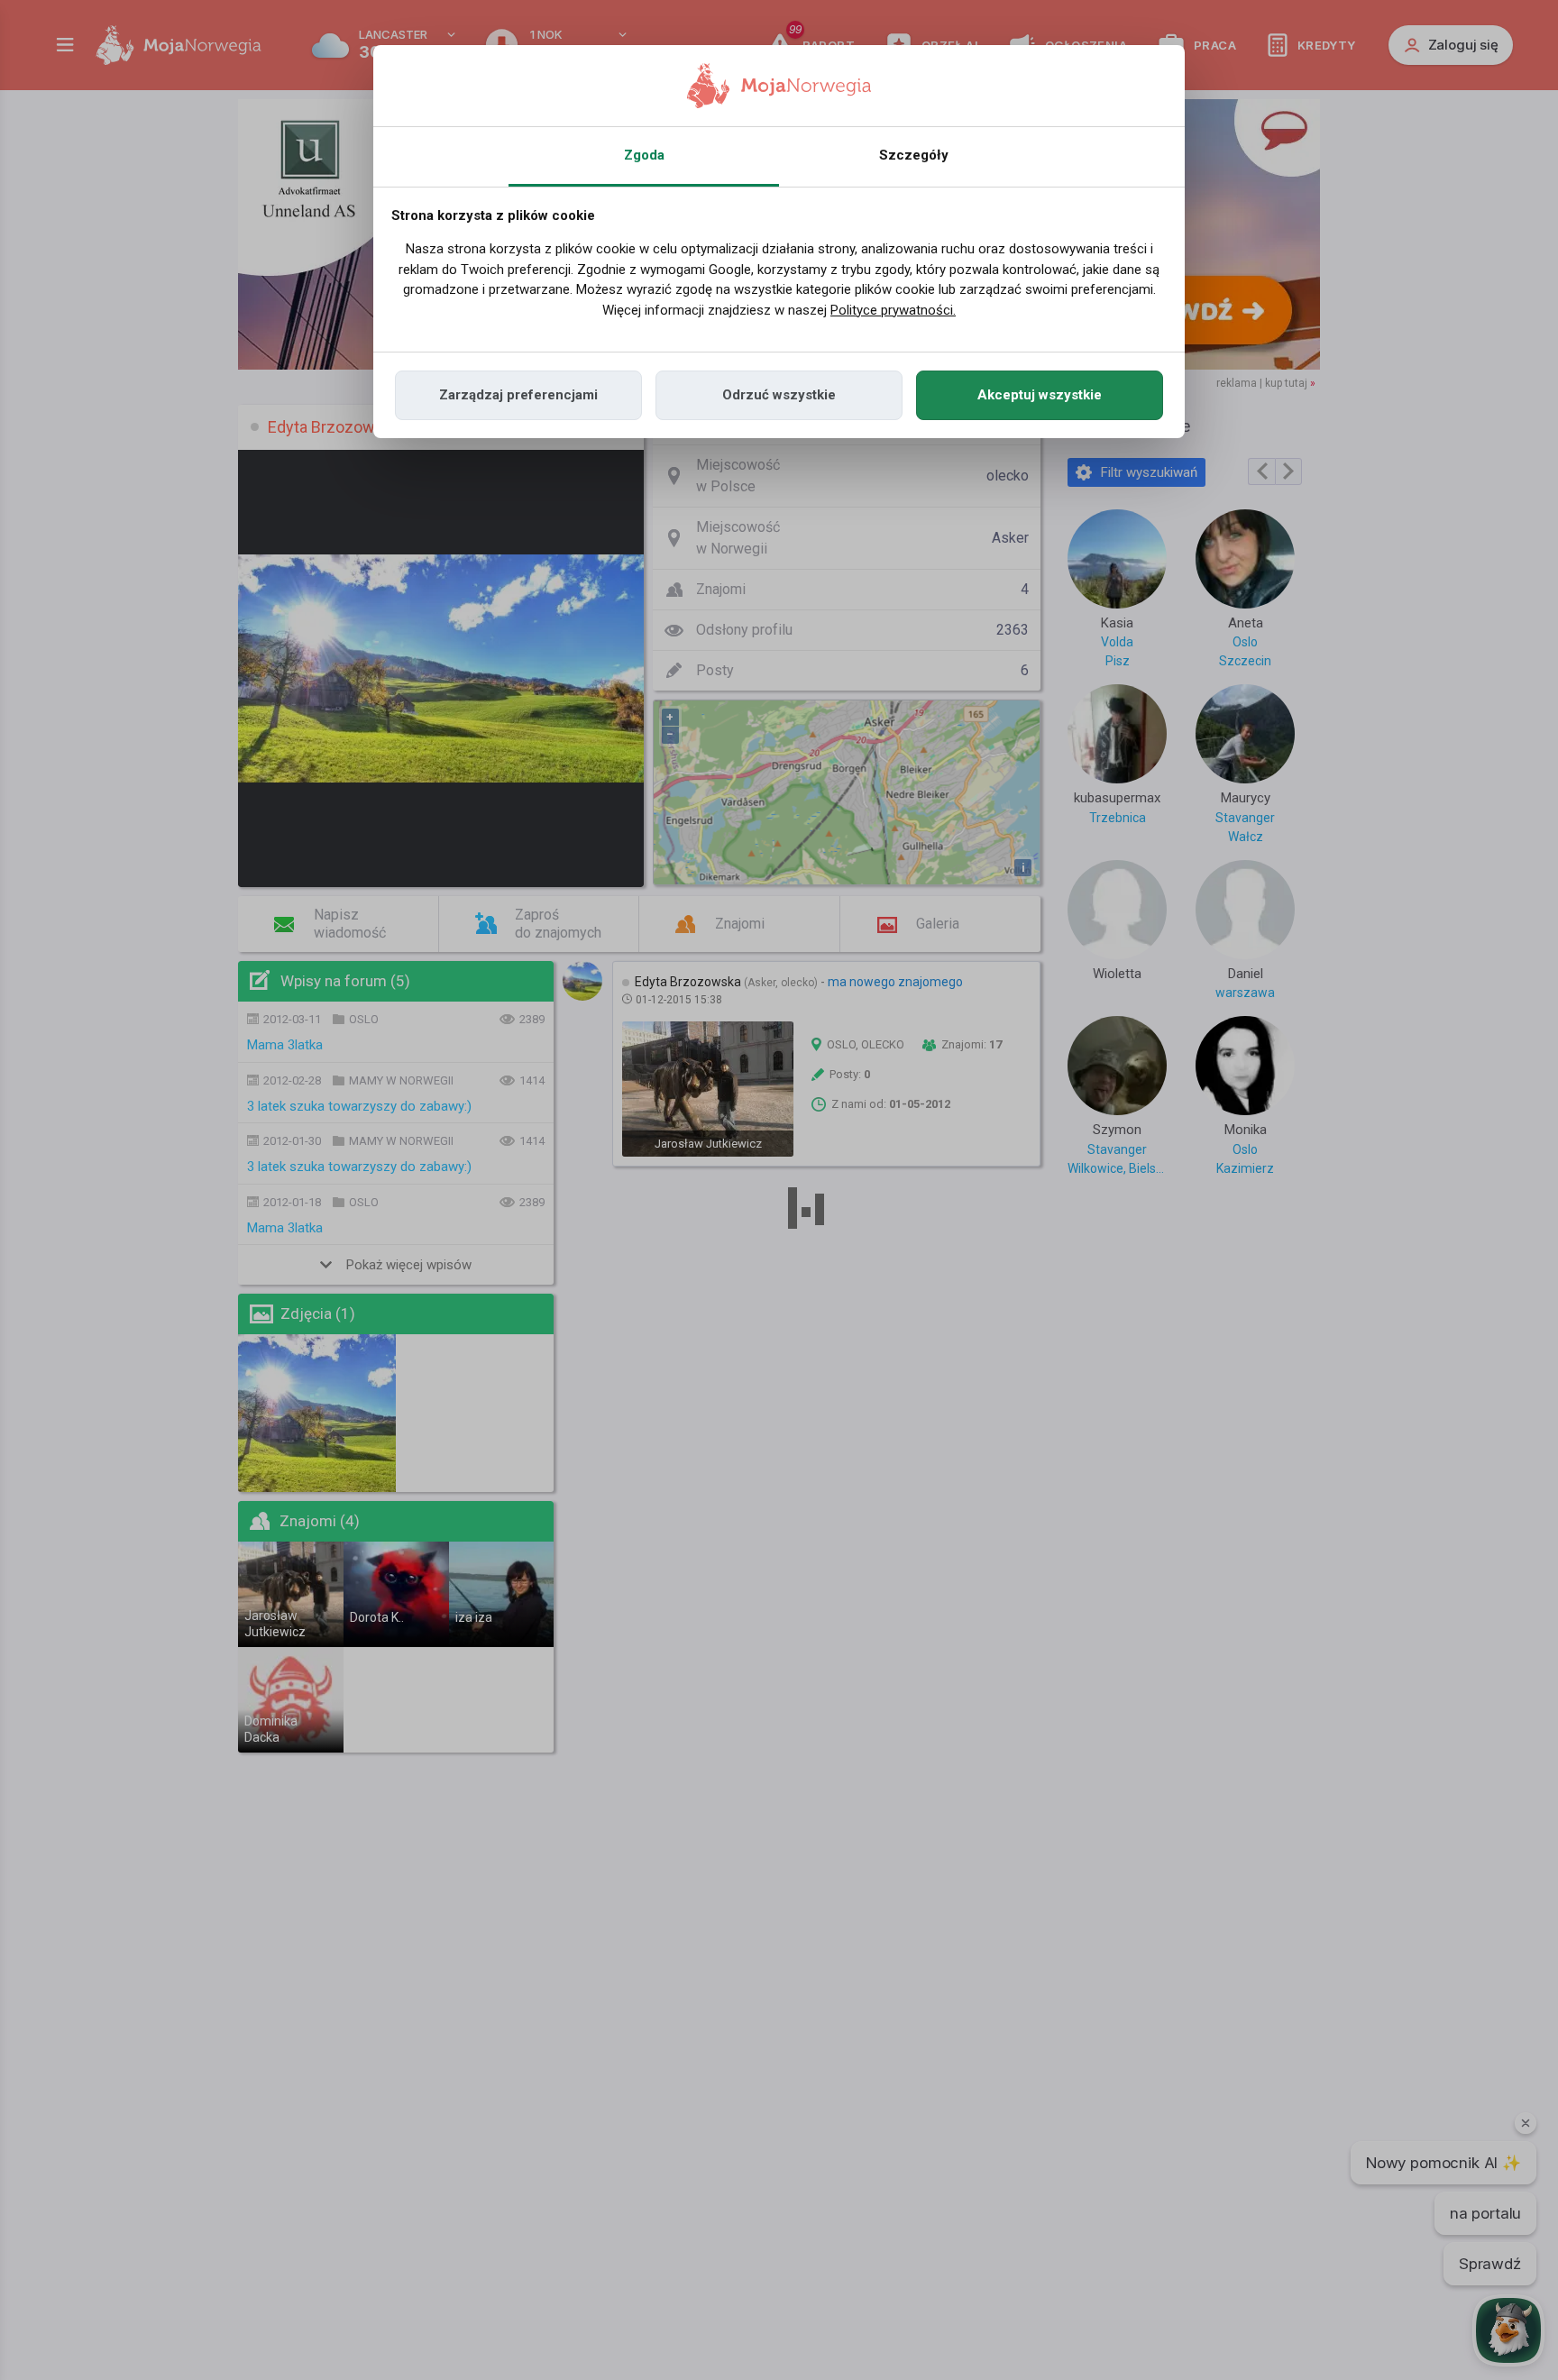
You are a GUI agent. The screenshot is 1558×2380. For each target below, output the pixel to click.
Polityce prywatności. (893, 310)
